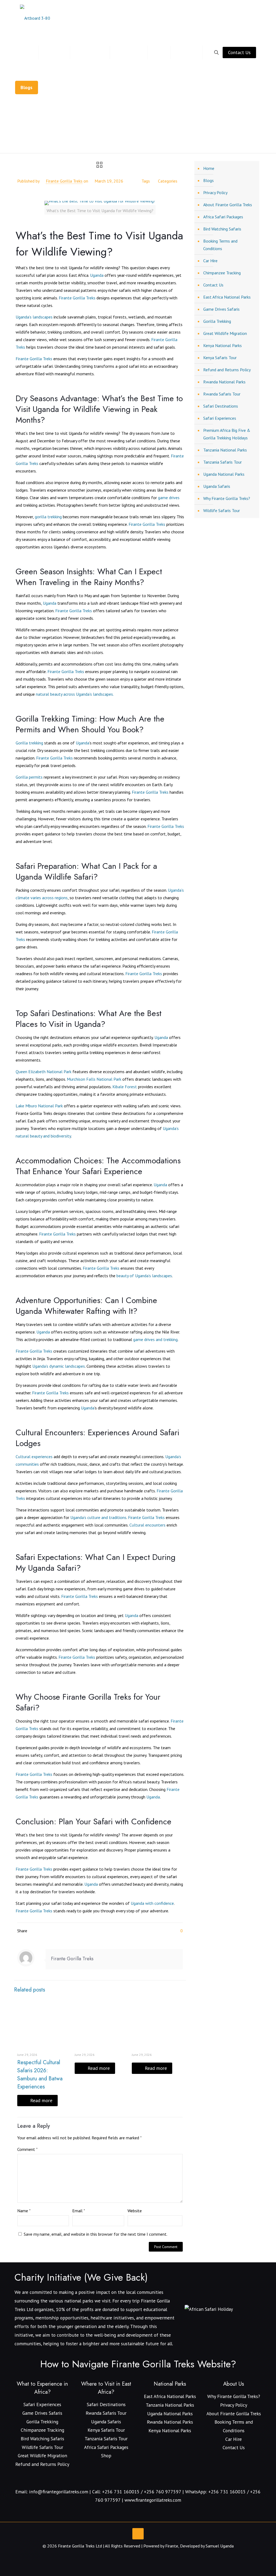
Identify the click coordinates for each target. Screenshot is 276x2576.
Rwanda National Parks (224, 382)
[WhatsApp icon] (127, 2556)
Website (135, 2211)
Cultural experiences (34, 1457)
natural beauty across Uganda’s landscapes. (75, 694)
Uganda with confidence (152, 1903)
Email (79, 2211)
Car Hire (210, 261)
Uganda (97, 275)
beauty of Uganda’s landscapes (144, 1276)
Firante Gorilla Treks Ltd (80, 2546)
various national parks (71, 2301)
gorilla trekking (48, 517)
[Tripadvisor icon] (144, 2556)
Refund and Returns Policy (227, 370)
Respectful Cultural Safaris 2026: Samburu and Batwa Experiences (40, 2075)
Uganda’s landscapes (34, 317)
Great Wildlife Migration (225, 333)
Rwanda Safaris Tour (222, 394)
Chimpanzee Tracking (222, 273)
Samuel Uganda (220, 2546)
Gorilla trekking (29, 743)
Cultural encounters (147, 1525)
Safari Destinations (221, 406)
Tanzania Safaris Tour (222, 462)
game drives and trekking (155, 1339)
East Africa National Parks (227, 297)
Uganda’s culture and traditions (98, 1517)
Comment (27, 2149)
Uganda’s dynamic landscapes (59, 1366)
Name (24, 2211)
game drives (169, 498)
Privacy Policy (215, 192)
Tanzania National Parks (225, 450)
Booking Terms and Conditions (220, 245)
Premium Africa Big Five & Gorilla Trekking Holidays (227, 434)
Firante (172, 2546)
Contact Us (239, 52)
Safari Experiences (220, 418)
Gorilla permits (29, 777)
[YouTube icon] (132, 2556)
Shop (106, 2456)
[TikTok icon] (149, 2556)
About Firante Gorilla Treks (228, 205)
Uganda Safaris (217, 486)
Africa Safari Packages (223, 217)
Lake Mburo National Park (39, 1106)
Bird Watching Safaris (222, 229)
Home (50, 141)
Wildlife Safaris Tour (222, 510)
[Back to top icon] (138, 2534)
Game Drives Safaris (221, 309)
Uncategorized (101, 141)
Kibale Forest (125, 1087)
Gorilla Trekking (217, 321)
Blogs (72, 141)
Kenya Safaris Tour (220, 358)
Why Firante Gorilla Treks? (227, 498)
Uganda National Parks (224, 474)
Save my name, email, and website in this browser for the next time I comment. (96, 2234)
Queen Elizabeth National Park (44, 1072)
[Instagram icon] (138, 2556)
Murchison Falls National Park (94, 1079)
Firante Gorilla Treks (64, 181)
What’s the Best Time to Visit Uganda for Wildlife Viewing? (178, 141)
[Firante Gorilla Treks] (35, 17)
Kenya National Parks (222, 345)
